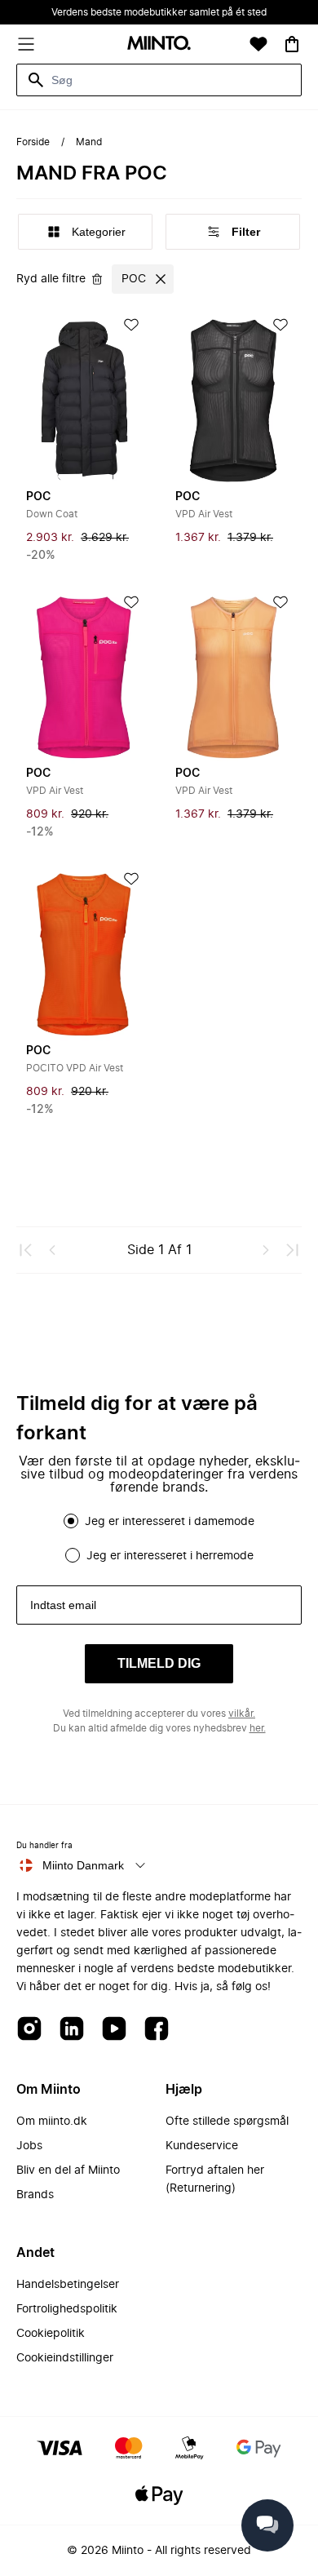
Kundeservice (202, 2146)
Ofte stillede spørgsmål (227, 2122)
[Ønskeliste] (258, 44)
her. (258, 1728)
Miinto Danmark (83, 1865)
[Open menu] (26, 44)
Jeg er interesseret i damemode (170, 1522)
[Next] (266, 1250)
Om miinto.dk (52, 2122)
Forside (33, 142)
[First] (26, 1250)
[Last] (292, 1250)
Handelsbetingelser (68, 2285)
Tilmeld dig (159, 1663)
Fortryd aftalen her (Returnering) (215, 2179)
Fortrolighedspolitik (67, 2309)
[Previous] (52, 1250)
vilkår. (242, 1714)
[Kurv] (292, 44)
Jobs (29, 2146)
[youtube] (114, 2030)
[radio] (71, 1521)
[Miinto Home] (159, 44)
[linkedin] (72, 2030)
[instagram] (29, 2030)
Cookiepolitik (51, 2334)
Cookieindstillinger (65, 2358)
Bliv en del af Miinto (68, 2170)
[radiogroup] (159, 1538)
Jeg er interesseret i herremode (170, 1556)
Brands (35, 2195)
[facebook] (157, 2030)
